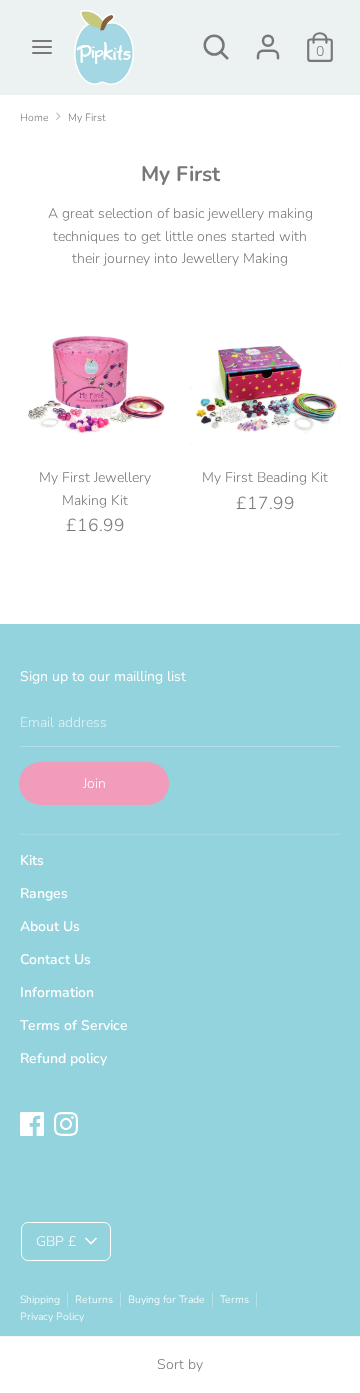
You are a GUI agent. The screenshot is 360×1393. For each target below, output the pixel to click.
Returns (94, 1299)
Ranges (44, 893)
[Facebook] (32, 1121)
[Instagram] (66, 1121)
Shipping (40, 1299)
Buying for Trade (166, 1299)
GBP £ (56, 1241)
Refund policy (63, 1058)
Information (57, 992)
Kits (32, 860)
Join (94, 783)
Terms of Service (74, 1025)
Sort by (180, 1364)
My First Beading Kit (265, 477)
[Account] (268, 37)
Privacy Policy (52, 1316)
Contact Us (55, 959)
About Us (50, 926)
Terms (234, 1299)
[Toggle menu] (42, 47)
